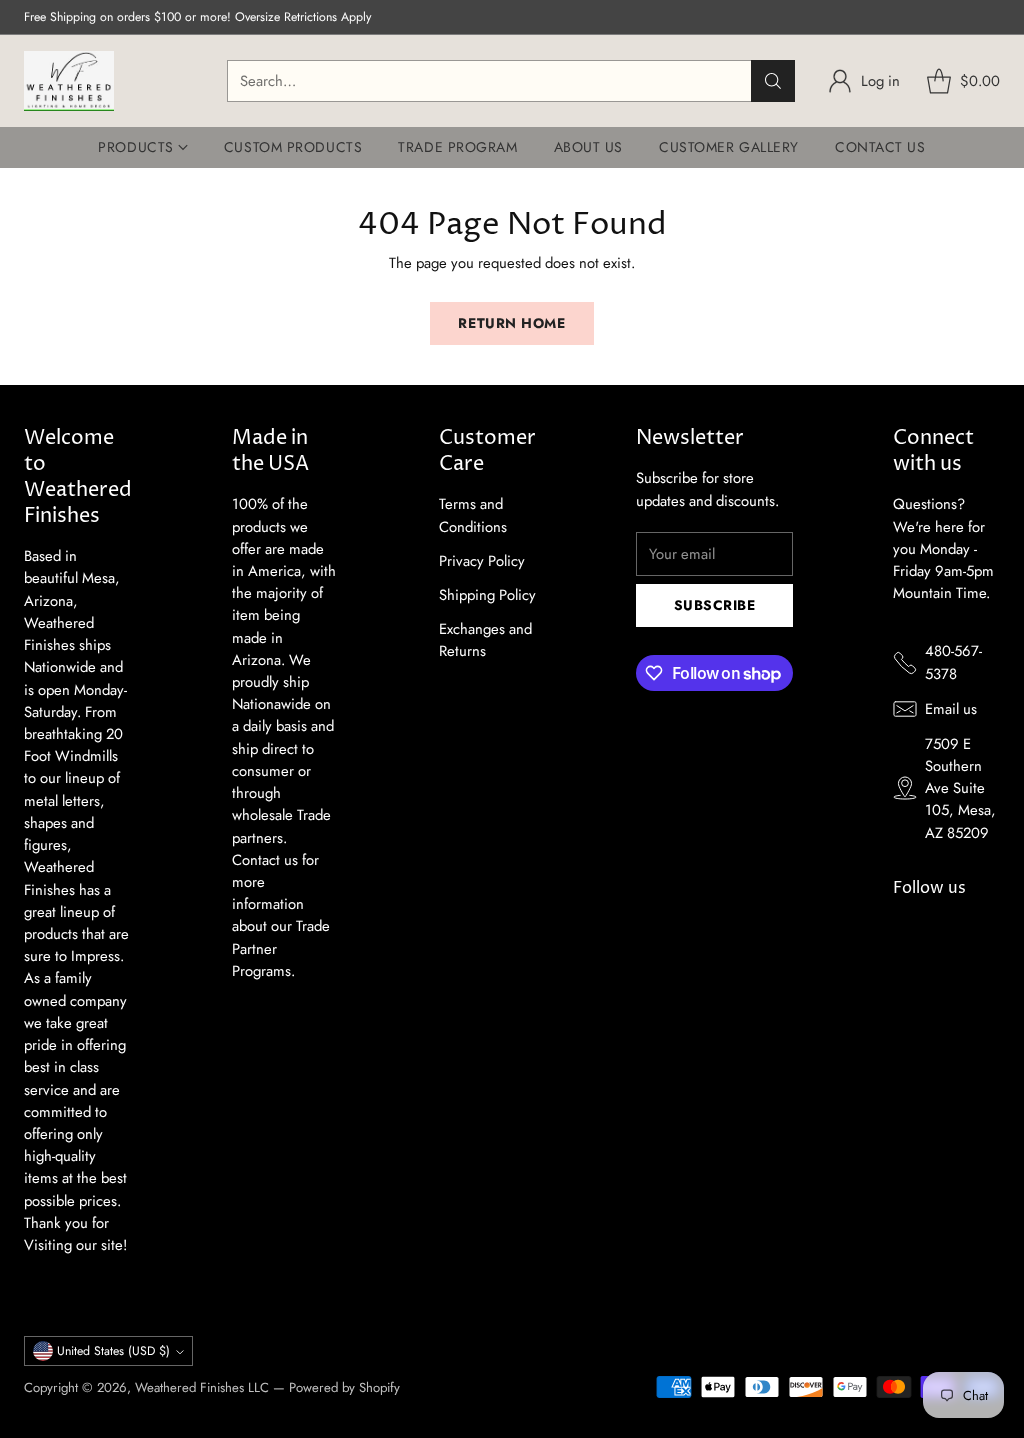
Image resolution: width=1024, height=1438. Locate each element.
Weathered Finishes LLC (202, 1387)
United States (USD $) (113, 1351)
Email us (951, 709)
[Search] (773, 81)
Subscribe (715, 605)
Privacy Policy (482, 561)
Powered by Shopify (344, 1387)
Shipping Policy (487, 595)
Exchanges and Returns (485, 640)
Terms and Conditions (473, 515)
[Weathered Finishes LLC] (69, 81)
